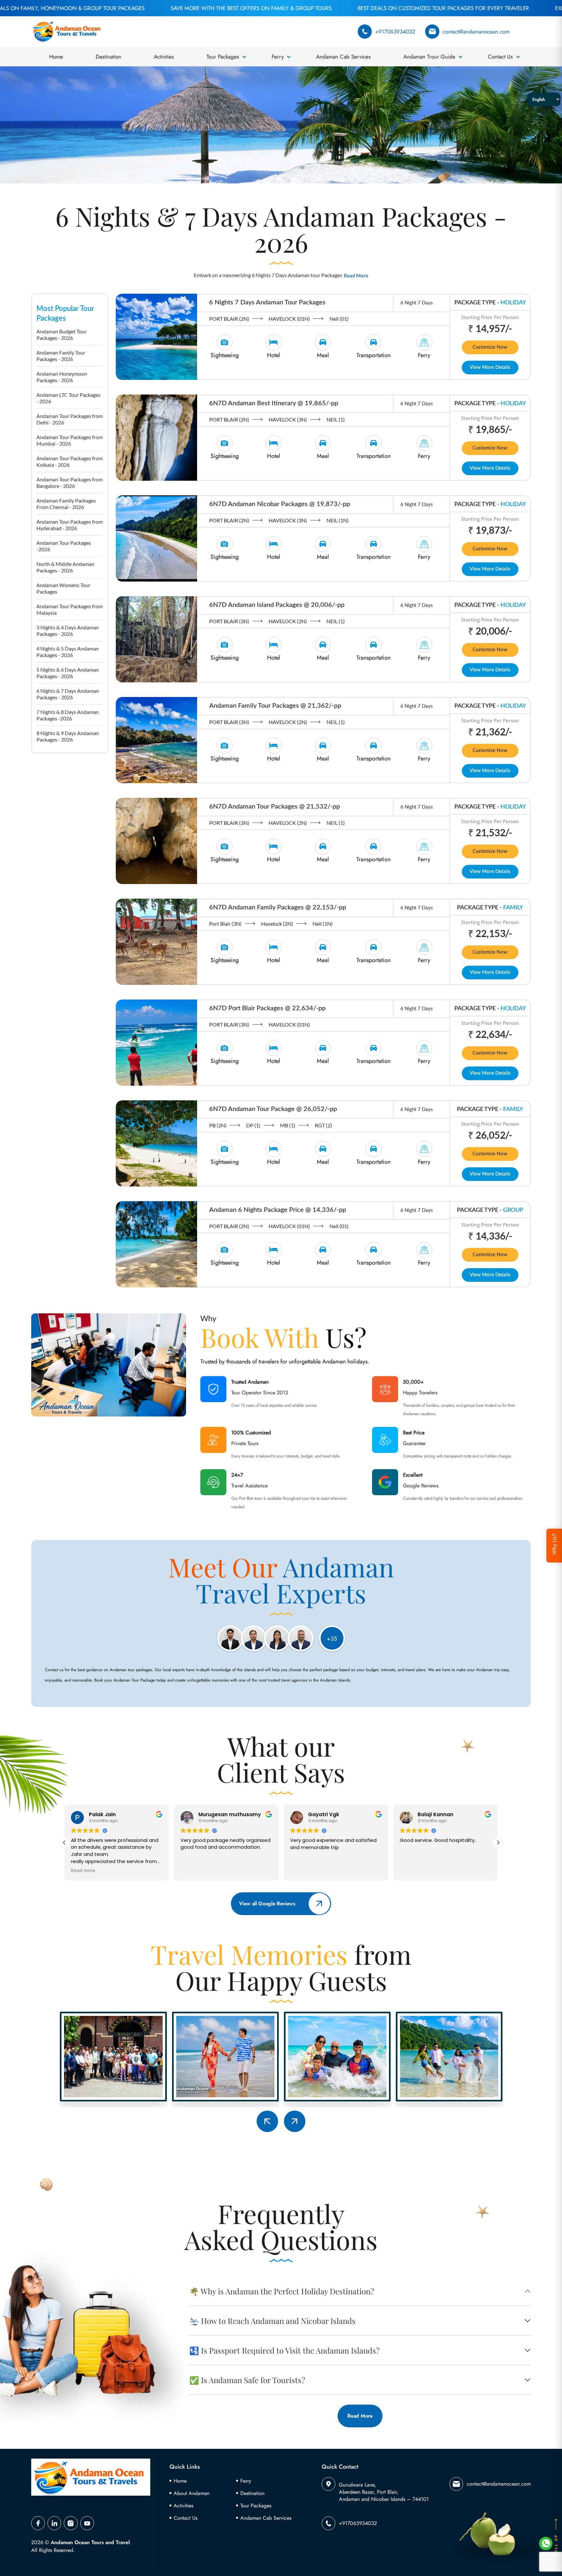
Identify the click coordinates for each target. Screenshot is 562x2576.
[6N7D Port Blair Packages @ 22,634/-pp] (156, 1042)
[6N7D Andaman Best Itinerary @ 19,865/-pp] (156, 437)
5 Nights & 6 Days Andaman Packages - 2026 (68, 673)
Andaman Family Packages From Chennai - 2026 (66, 504)
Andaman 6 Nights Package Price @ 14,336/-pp (278, 1210)
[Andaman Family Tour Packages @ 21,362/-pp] (156, 739)
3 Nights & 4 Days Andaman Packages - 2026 (68, 631)
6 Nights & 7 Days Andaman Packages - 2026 (68, 694)
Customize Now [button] (490, 347)
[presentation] (267, 2121)
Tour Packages (223, 57)
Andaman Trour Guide (429, 57)
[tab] (225, 347)
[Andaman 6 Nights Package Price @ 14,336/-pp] (156, 1243)
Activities (164, 57)
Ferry (278, 57)
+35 (332, 1639)
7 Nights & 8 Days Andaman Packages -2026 (68, 715)
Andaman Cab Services (343, 57)
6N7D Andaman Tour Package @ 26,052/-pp (273, 1109)
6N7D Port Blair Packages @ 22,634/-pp (267, 1008)
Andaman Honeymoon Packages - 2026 (62, 377)
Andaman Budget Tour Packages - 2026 (61, 335)
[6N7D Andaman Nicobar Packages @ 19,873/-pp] (156, 538)
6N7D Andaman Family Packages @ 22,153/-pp (278, 907)
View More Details (490, 367)
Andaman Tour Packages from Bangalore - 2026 (70, 483)
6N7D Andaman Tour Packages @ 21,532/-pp (274, 807)
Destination (108, 57)
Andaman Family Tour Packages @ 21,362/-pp (275, 706)
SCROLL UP (556, 2549)
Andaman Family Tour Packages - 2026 (61, 356)
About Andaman (192, 2493)
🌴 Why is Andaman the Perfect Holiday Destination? (282, 2291)
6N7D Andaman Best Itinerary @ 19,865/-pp (274, 403)
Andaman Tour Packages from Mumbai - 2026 (70, 440)
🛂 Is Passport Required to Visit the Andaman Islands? (284, 2350)
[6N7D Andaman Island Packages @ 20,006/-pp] (156, 638)
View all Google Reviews (267, 1904)
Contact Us (500, 57)
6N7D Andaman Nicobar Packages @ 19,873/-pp (280, 504)
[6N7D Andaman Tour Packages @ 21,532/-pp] (156, 840)
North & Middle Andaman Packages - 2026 (65, 567)
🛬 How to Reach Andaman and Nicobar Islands (272, 2321)
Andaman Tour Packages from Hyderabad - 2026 (70, 525)
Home (56, 57)
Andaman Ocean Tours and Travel (90, 2542)
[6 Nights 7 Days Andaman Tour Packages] (156, 336)
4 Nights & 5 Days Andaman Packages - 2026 (68, 652)
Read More (356, 276)
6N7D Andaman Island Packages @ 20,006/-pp (277, 605)
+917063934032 (395, 32)
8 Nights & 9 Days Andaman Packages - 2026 (68, 736)
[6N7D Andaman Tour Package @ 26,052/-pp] (156, 1143)
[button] (498, 1843)
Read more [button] (412, 1871)
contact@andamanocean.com (476, 32)
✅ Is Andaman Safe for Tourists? (247, 2380)
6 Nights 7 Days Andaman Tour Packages (267, 302)
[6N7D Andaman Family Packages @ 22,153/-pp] (156, 941)
